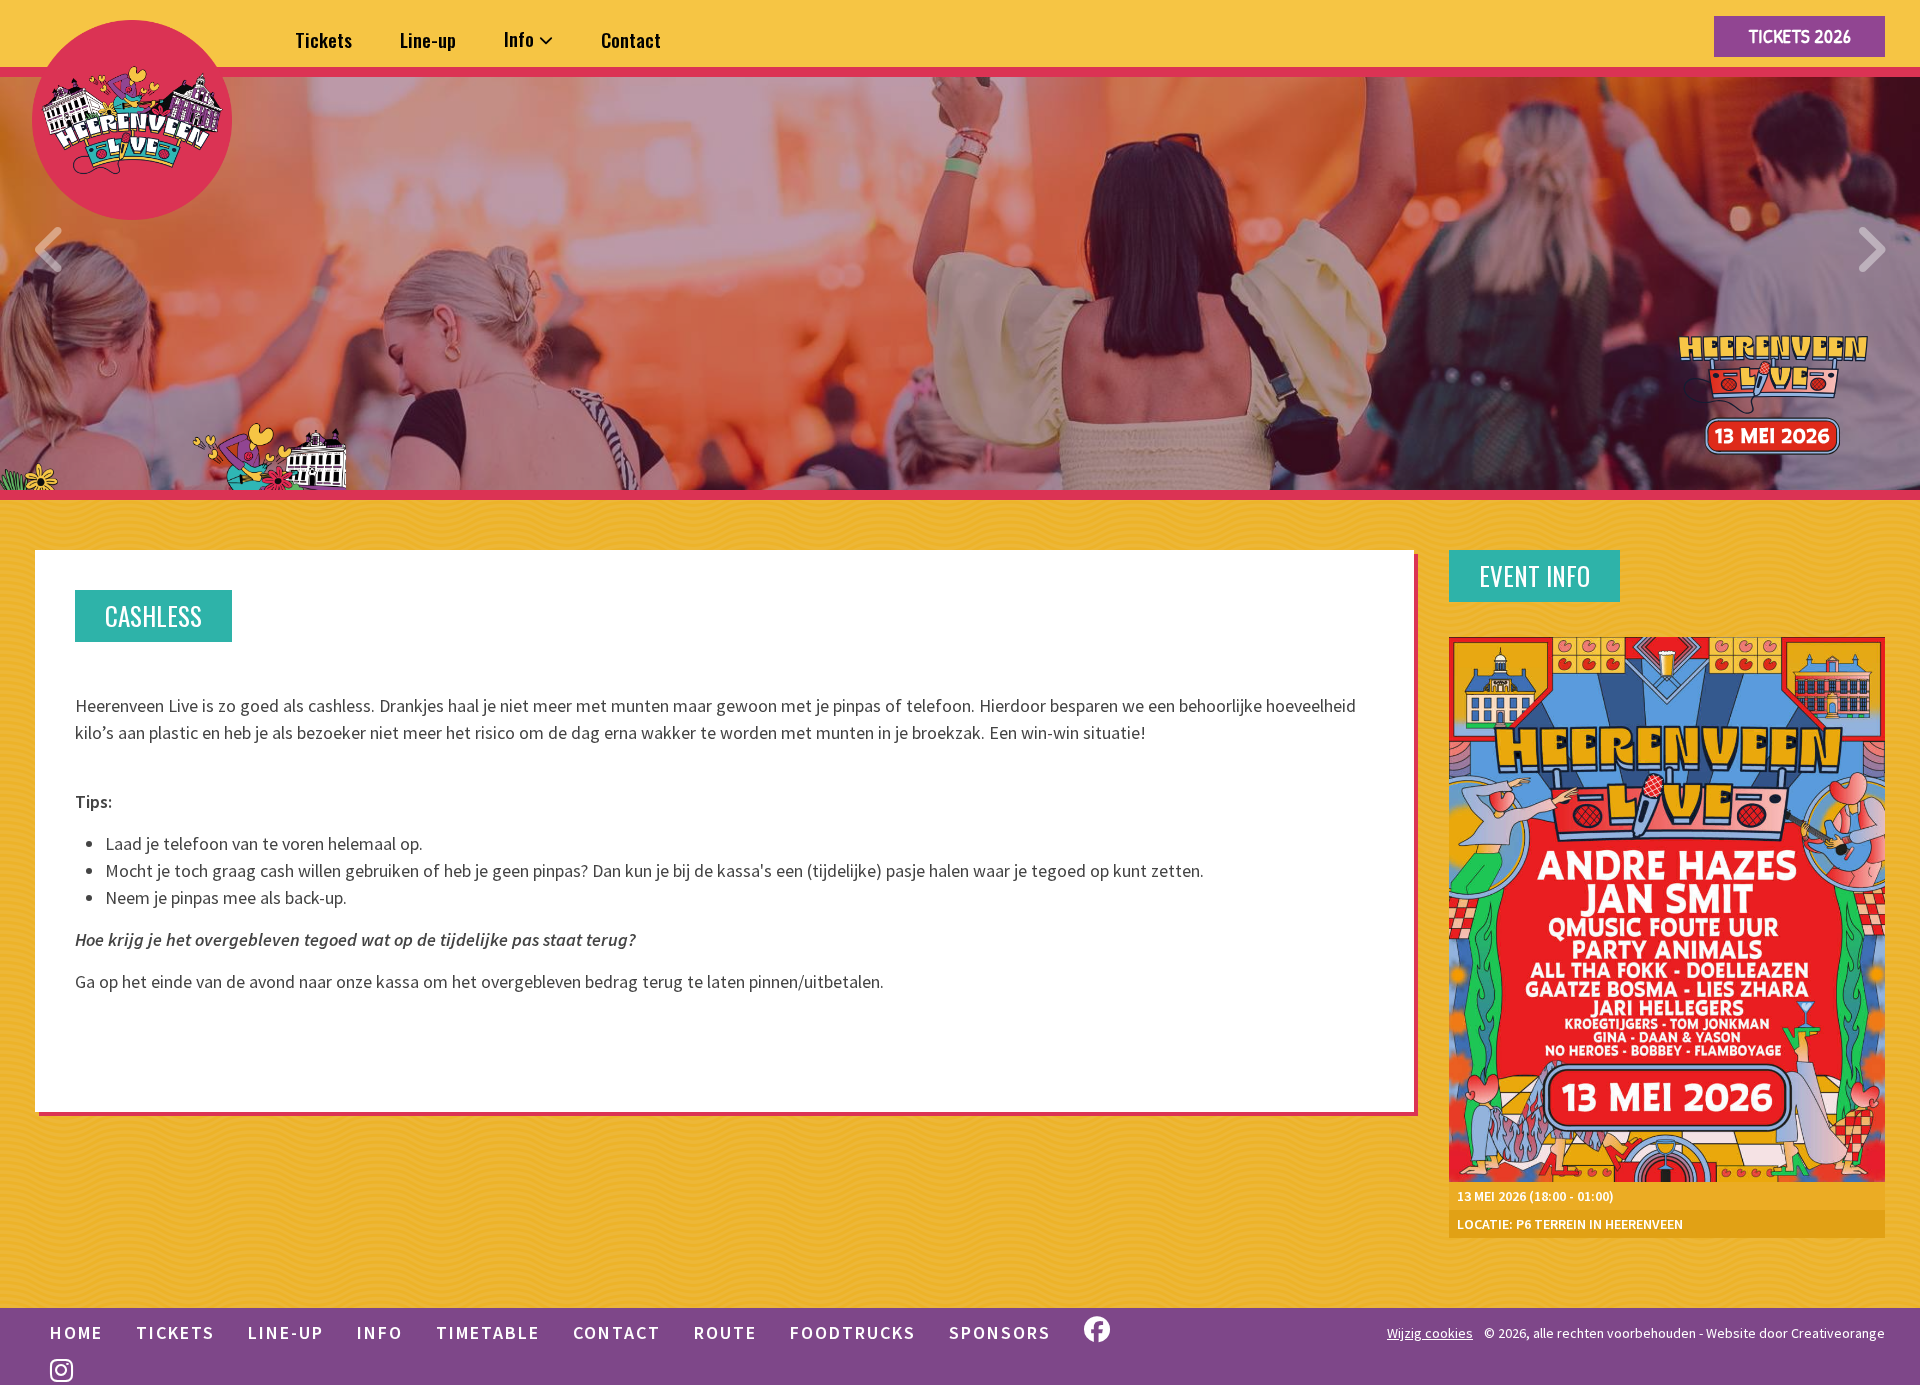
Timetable (488, 1332)
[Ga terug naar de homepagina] (132, 120)
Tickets (323, 39)
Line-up (428, 39)
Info (521, 38)
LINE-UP (286, 1332)
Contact (631, 39)
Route (725, 1332)
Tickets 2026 (1799, 36)
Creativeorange (1838, 1333)
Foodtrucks (853, 1332)
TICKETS (175, 1332)
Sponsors (1000, 1332)
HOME (76, 1332)
